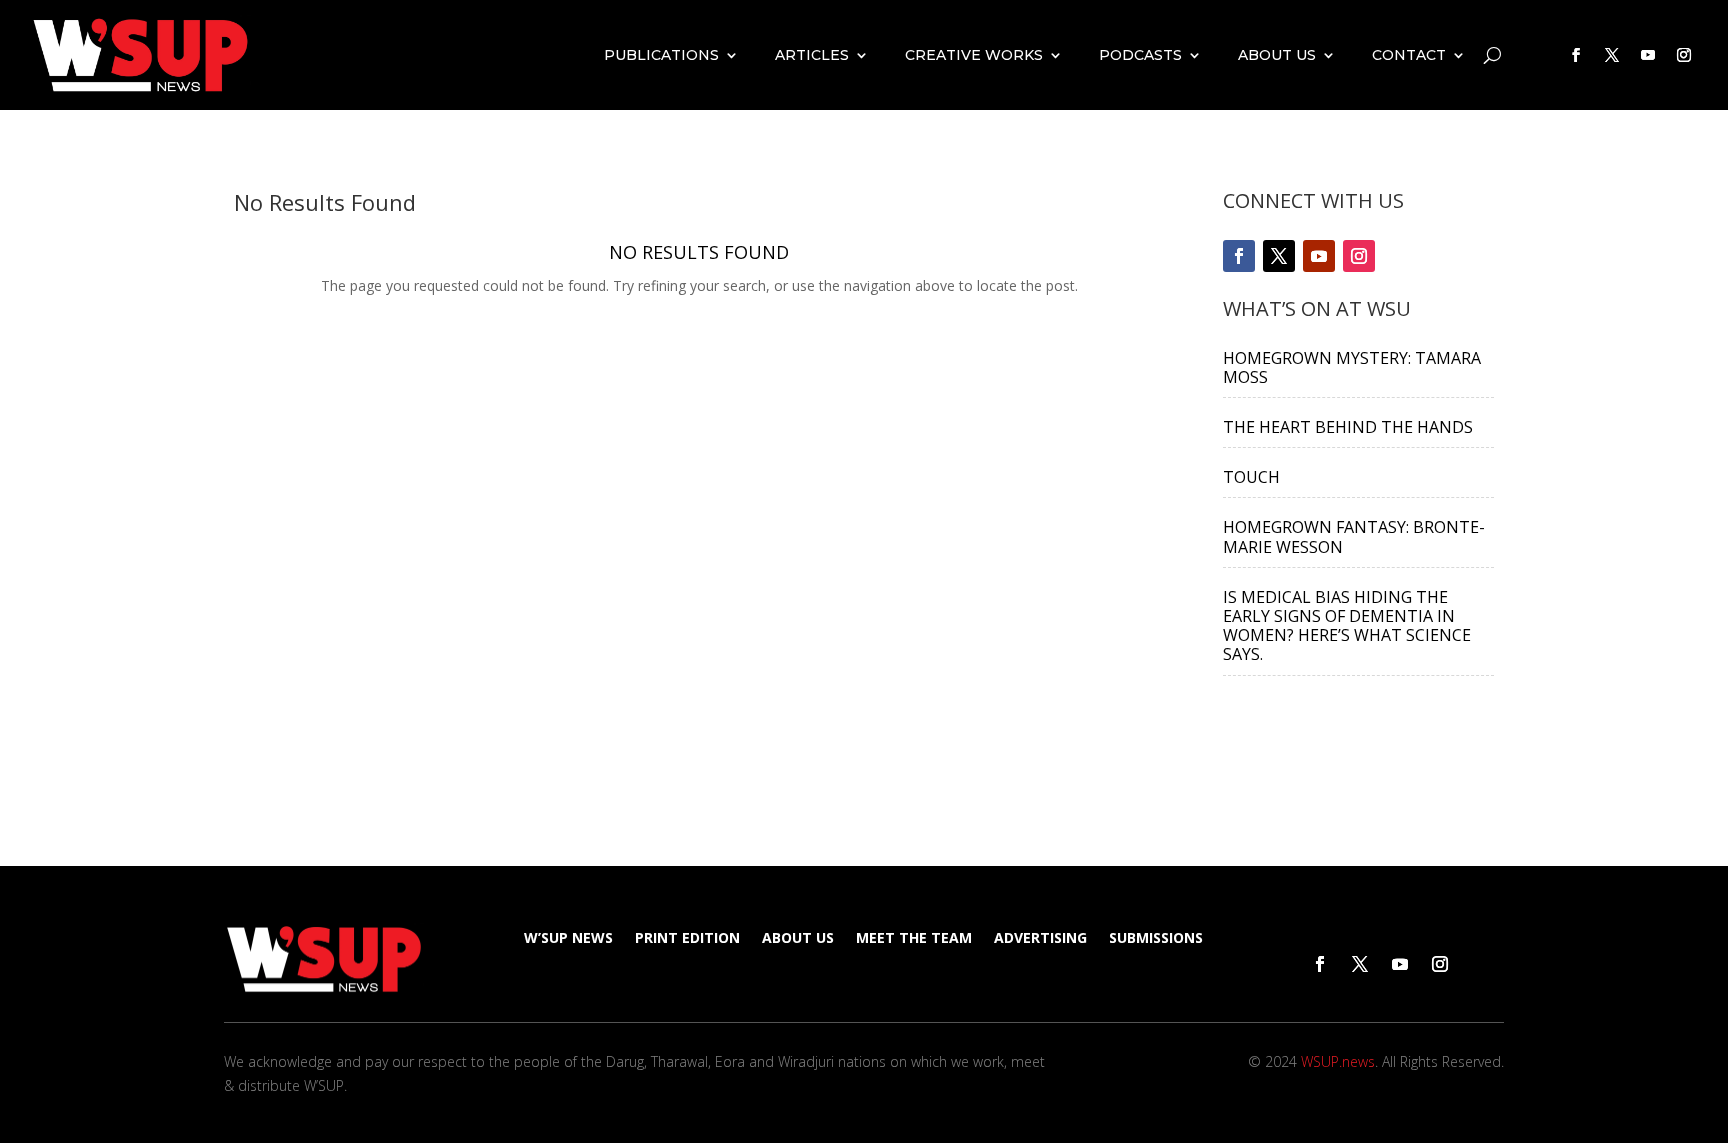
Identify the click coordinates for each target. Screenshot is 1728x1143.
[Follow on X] (1612, 55)
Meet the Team (914, 939)
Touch (1251, 477)
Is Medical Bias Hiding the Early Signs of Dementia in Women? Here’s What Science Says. (1347, 626)
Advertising (1040, 939)
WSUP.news (1338, 1061)
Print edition (687, 939)
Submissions (1156, 939)
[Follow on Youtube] (1648, 55)
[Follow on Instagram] (1684, 55)
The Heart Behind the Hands (1348, 427)
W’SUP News (568, 939)
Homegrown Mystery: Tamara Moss (1352, 367)
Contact (1409, 55)
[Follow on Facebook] (1576, 55)
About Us (1277, 55)
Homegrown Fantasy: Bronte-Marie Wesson (1354, 536)
